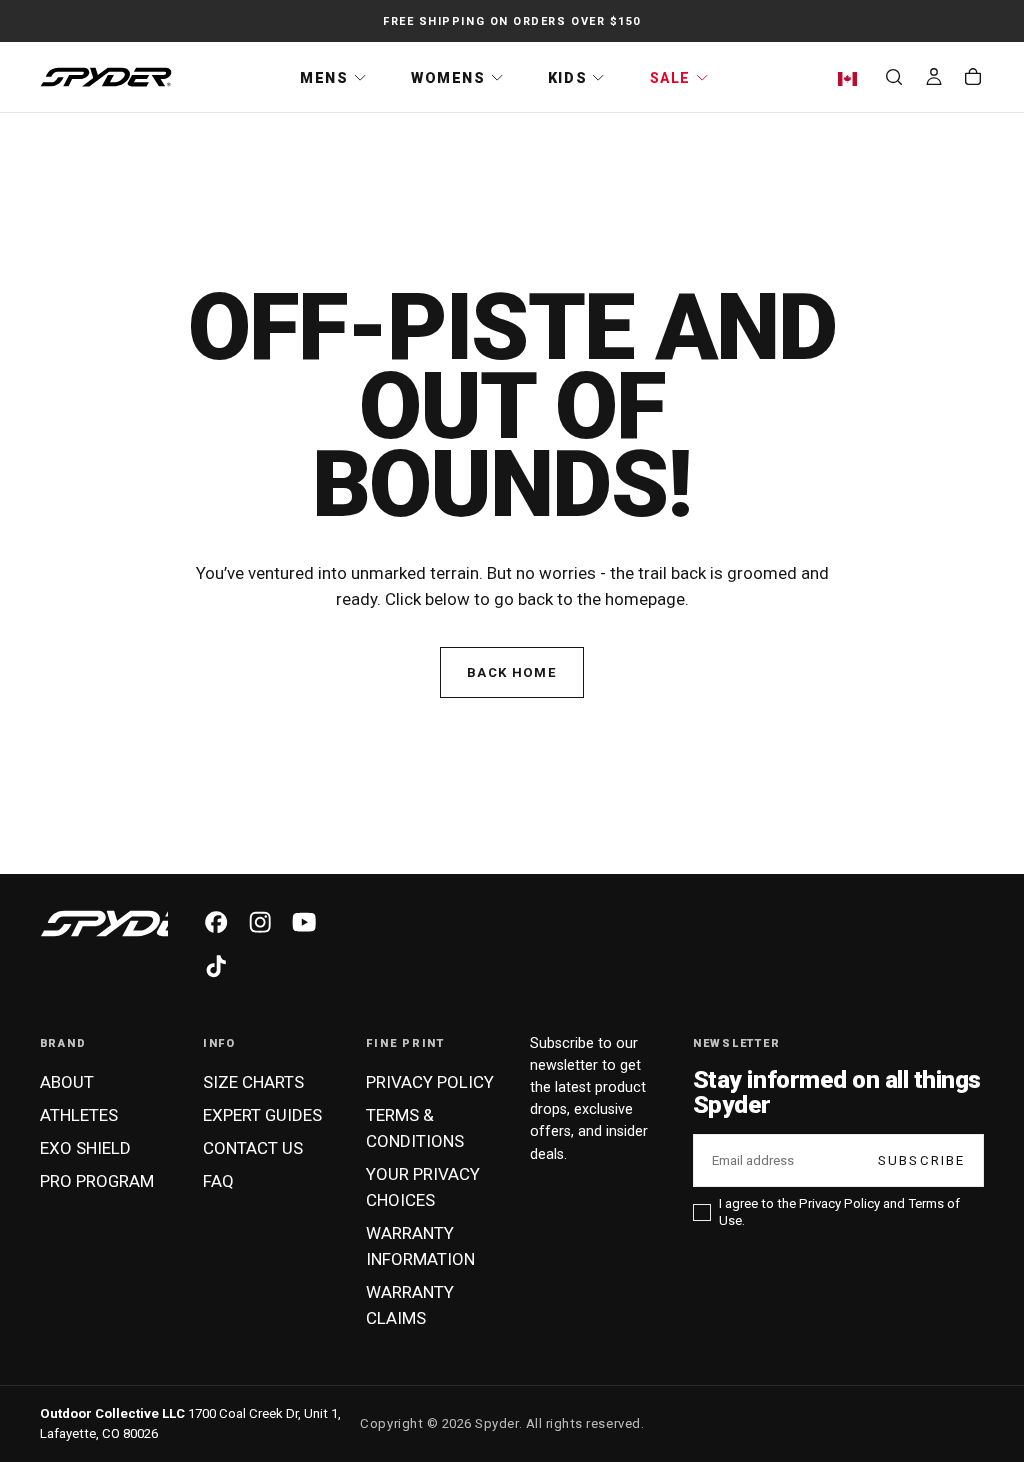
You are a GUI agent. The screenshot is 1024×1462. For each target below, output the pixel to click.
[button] (851, 79)
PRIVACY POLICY (430, 1082)
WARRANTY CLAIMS (410, 1305)
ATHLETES (79, 1115)
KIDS (567, 78)
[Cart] (973, 79)
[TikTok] (216, 966)
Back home (512, 672)
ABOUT (67, 1082)
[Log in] (934, 79)
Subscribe (922, 1160)
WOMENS (448, 78)
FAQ (218, 1181)
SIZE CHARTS (253, 1082)
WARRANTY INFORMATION (420, 1246)
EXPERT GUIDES (262, 1115)
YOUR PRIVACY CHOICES (423, 1187)
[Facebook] (216, 922)
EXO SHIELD (85, 1148)
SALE (670, 78)
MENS (324, 78)
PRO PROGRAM (97, 1181)
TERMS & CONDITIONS (415, 1128)
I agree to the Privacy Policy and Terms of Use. (839, 1212)
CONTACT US (253, 1148)
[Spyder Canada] (128, 924)
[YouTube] (304, 922)
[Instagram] (260, 922)
